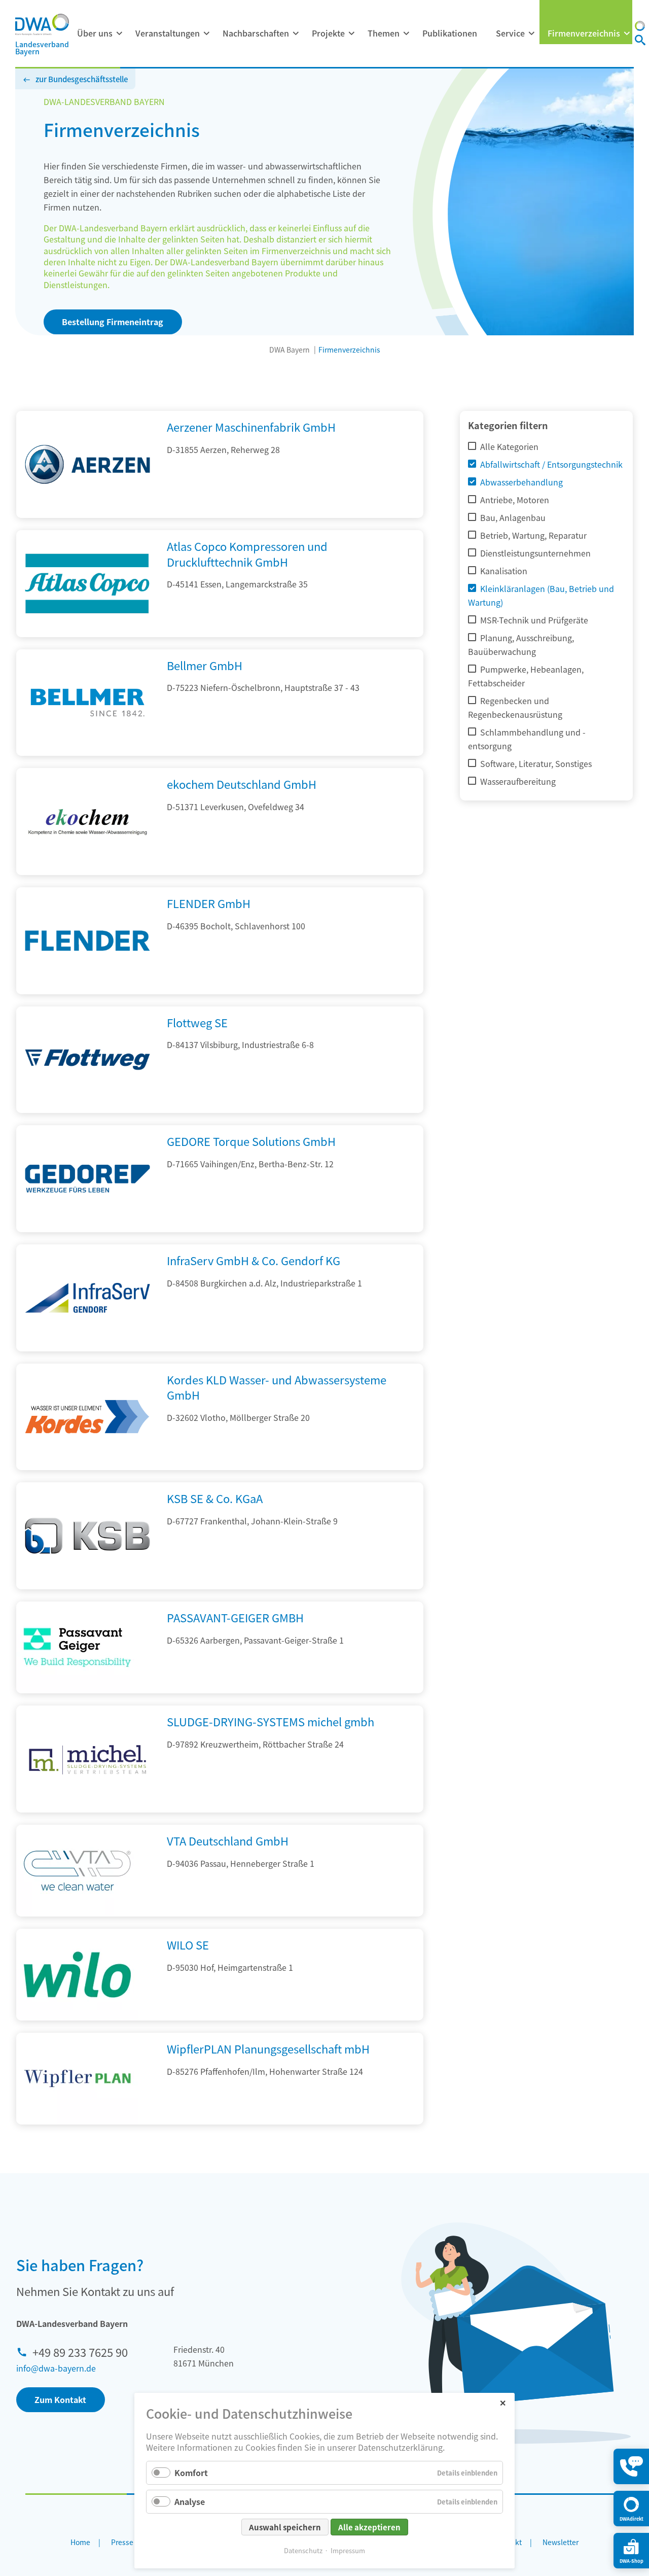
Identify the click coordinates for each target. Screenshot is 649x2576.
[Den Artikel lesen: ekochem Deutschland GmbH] (87, 872)
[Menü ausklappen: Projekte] (351, 33)
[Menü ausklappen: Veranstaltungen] (206, 33)
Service (510, 33)
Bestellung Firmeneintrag (113, 322)
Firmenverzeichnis (584, 33)
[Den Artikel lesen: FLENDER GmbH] (87, 991)
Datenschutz (303, 2550)
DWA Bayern (290, 350)
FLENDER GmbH (209, 903)
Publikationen (450, 33)
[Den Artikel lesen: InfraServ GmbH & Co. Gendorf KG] (87, 1348)
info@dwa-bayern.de (56, 2368)
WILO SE (188, 1944)
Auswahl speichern (285, 2527)
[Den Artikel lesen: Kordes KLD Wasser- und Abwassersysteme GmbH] (87, 1467)
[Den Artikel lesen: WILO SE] (77, 1975)
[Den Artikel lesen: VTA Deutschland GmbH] (77, 1871)
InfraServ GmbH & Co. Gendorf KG (254, 1260)
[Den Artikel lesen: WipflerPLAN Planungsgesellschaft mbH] (77, 2079)
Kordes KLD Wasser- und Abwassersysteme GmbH (277, 1387)
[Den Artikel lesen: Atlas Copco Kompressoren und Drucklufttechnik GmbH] (87, 634)
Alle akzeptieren (369, 2527)
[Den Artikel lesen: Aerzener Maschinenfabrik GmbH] (87, 514)
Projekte (328, 33)
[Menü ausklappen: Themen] (406, 33)
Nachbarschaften (256, 33)
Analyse (190, 2501)
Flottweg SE (197, 1022)
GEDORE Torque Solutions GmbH (251, 1141)
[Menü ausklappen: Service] (531, 33)
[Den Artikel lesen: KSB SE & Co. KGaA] (87, 1586)
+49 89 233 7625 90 (80, 2352)
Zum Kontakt (60, 2399)
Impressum (348, 2550)
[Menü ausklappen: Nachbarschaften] (296, 33)
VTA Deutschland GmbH (228, 1840)
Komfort (191, 2473)
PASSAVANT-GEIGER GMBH (235, 1617)
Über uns (95, 33)
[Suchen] (640, 41)
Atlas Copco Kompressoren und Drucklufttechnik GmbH (247, 554)
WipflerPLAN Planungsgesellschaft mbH (268, 2048)
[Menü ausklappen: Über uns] (119, 33)
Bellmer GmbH (205, 665)
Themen (384, 33)
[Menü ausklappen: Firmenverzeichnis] (627, 33)
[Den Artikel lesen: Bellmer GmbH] (87, 752)
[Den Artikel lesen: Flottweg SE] (87, 1109)
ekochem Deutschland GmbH (242, 784)
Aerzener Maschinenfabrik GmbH (251, 427)
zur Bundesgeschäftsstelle (82, 79)
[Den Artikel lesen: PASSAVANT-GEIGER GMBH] (77, 1647)
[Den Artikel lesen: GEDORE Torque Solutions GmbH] (87, 1229)
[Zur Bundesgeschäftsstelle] (640, 27)
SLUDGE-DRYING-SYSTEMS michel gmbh (271, 1721)
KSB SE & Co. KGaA (215, 1498)
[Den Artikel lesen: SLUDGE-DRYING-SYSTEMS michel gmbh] (87, 1809)
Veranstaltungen (168, 33)
